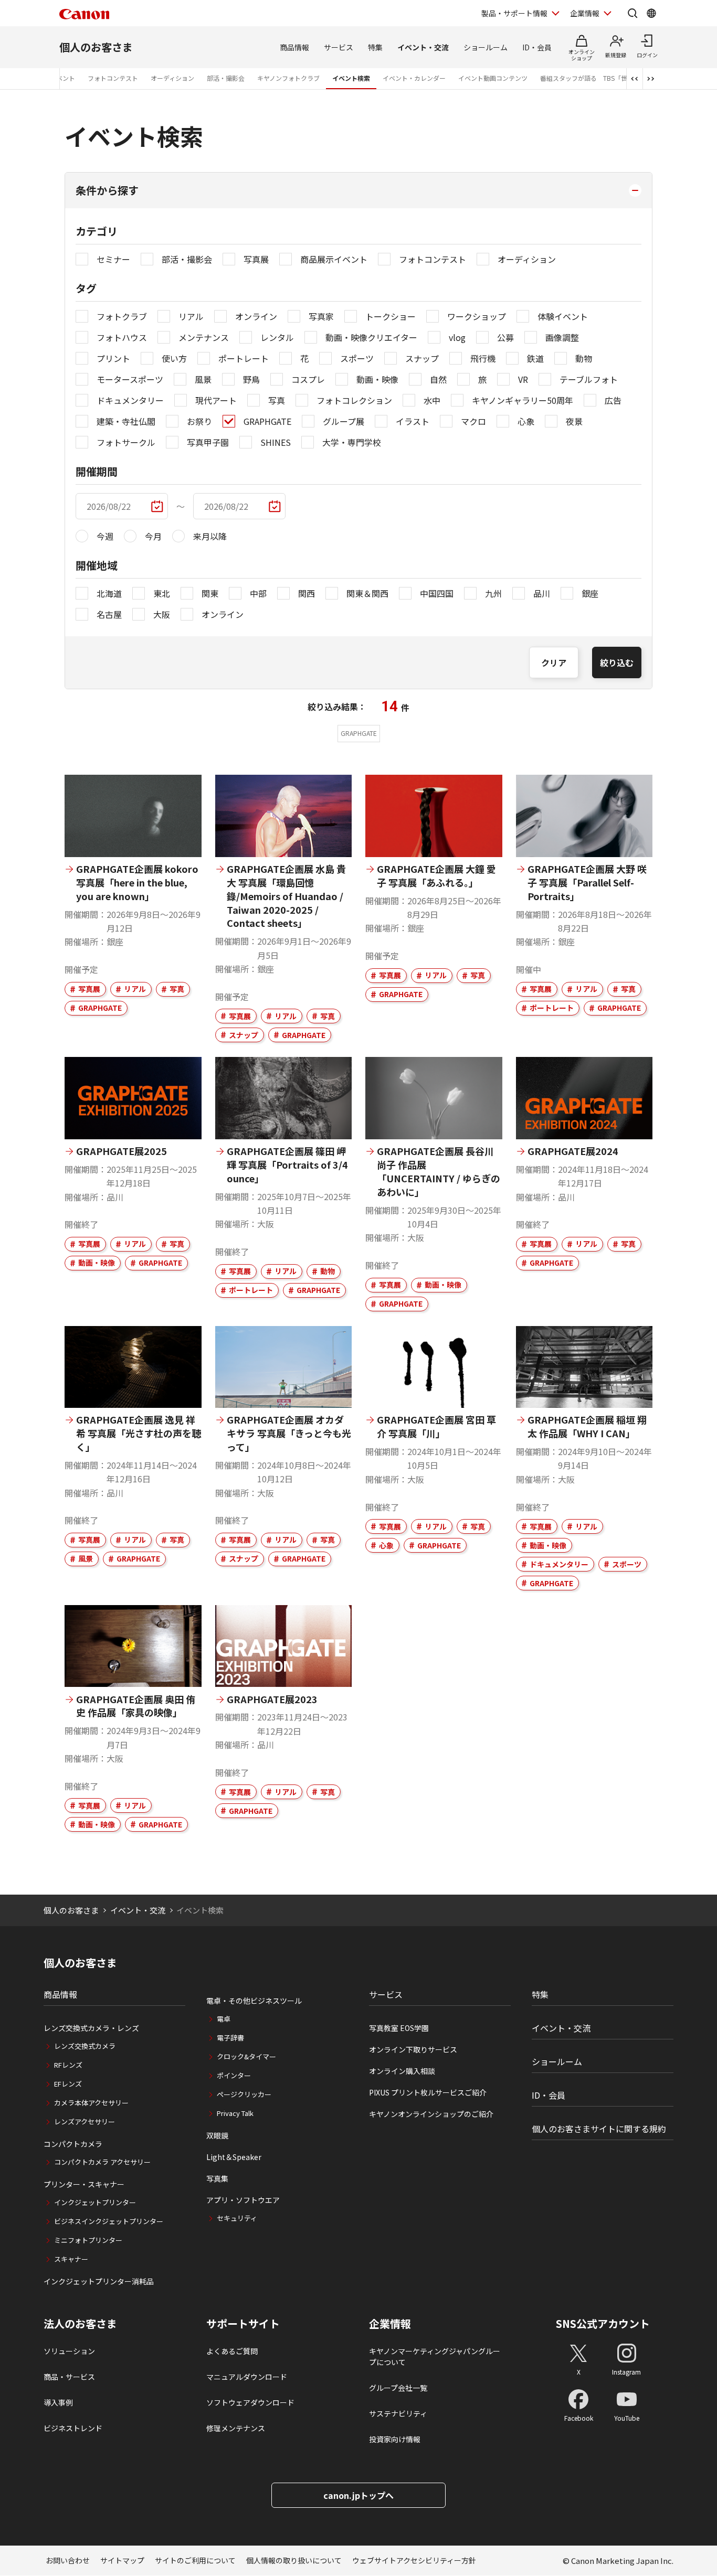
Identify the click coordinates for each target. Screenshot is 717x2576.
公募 (505, 337)
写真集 (217, 2178)
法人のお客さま (80, 2324)
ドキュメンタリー (130, 400)
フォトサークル (126, 442)
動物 (584, 358)
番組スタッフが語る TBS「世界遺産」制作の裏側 (612, 78)
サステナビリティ (398, 2413)
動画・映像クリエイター (371, 337)
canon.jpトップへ (358, 2495)
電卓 (224, 2019)
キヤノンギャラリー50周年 (523, 400)
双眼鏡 (217, 2135)
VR (523, 379)
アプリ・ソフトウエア (243, 2200)
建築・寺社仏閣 (126, 421)
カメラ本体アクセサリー (91, 2103)
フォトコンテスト (113, 78)
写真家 (321, 316)
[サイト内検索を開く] (632, 13)
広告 (613, 400)
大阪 (162, 614)
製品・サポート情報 (514, 13)
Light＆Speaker (234, 2157)
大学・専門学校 (352, 442)
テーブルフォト (589, 379)
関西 (307, 593)
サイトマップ (122, 2560)
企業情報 (585, 13)
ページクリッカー (244, 2094)
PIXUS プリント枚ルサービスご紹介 (428, 2092)
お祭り (199, 421)
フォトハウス (122, 337)
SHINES (276, 442)
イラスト (413, 421)
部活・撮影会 (226, 78)
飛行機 (483, 358)
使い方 (174, 358)
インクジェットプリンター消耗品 (99, 2281)
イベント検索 (351, 78)
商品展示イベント (334, 259)
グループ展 (344, 421)
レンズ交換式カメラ (85, 2046)
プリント (113, 358)
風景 (203, 379)
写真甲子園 (208, 442)
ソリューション (69, 2351)
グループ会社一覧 (398, 2388)
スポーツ (357, 358)
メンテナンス (204, 337)
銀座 (590, 593)
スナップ (422, 358)
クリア (554, 662)
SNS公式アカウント (603, 2323)
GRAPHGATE (267, 421)
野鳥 (251, 379)
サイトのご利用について (195, 2560)
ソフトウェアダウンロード (250, 2402)
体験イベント (563, 316)
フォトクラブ (122, 316)
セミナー (113, 259)
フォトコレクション (354, 400)
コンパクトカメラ (73, 2144)
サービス (339, 47)
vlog (457, 337)
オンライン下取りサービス (413, 2049)
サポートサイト (243, 2324)
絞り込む (617, 662)
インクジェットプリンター (95, 2202)
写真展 (256, 259)
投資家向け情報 (395, 2439)
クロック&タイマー (246, 2056)
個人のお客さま (96, 47)
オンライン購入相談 (402, 2071)
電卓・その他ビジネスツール (254, 2001)
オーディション (172, 78)
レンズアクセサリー (85, 2121)
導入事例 (58, 2402)
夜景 (574, 421)
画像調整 (562, 337)
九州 (493, 593)
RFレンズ (68, 2065)
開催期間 (97, 471)
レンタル (277, 337)
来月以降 (210, 536)
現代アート (216, 400)
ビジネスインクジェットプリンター (109, 2221)
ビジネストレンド (73, 2428)
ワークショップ (477, 316)
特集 (375, 47)
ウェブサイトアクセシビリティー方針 (414, 2560)
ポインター (234, 2075)
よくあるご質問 (232, 2351)
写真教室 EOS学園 (399, 2028)
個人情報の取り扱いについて (294, 2560)
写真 (277, 400)
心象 (526, 421)
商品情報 (294, 47)
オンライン (256, 316)
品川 (542, 593)
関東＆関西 (367, 593)
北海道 (109, 593)
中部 (258, 593)
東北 (162, 593)
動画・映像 (377, 379)
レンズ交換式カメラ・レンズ (91, 2028)
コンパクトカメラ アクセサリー (102, 2162)
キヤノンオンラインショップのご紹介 (431, 2114)
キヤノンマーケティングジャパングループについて (435, 2356)
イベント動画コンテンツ (493, 78)
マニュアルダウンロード (247, 2377)
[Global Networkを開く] (651, 13)
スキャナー (71, 2259)
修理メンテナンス (236, 2428)
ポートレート (244, 358)
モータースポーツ (130, 379)
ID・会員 (537, 47)
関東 (210, 593)
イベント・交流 (423, 47)
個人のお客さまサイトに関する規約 (599, 2129)
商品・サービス (69, 2377)
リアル (191, 316)
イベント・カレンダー (414, 78)
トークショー (391, 316)
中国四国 (437, 593)
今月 (153, 536)
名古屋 (109, 614)
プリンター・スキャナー (84, 2184)
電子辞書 (230, 2038)
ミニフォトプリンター (88, 2240)
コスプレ (308, 379)
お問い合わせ (68, 2560)
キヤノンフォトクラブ (288, 78)
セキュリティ (237, 2218)
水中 (432, 400)
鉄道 (535, 358)
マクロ (473, 421)
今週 (105, 536)
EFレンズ (68, 2084)
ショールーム (486, 47)
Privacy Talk (235, 2113)
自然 (438, 379)
